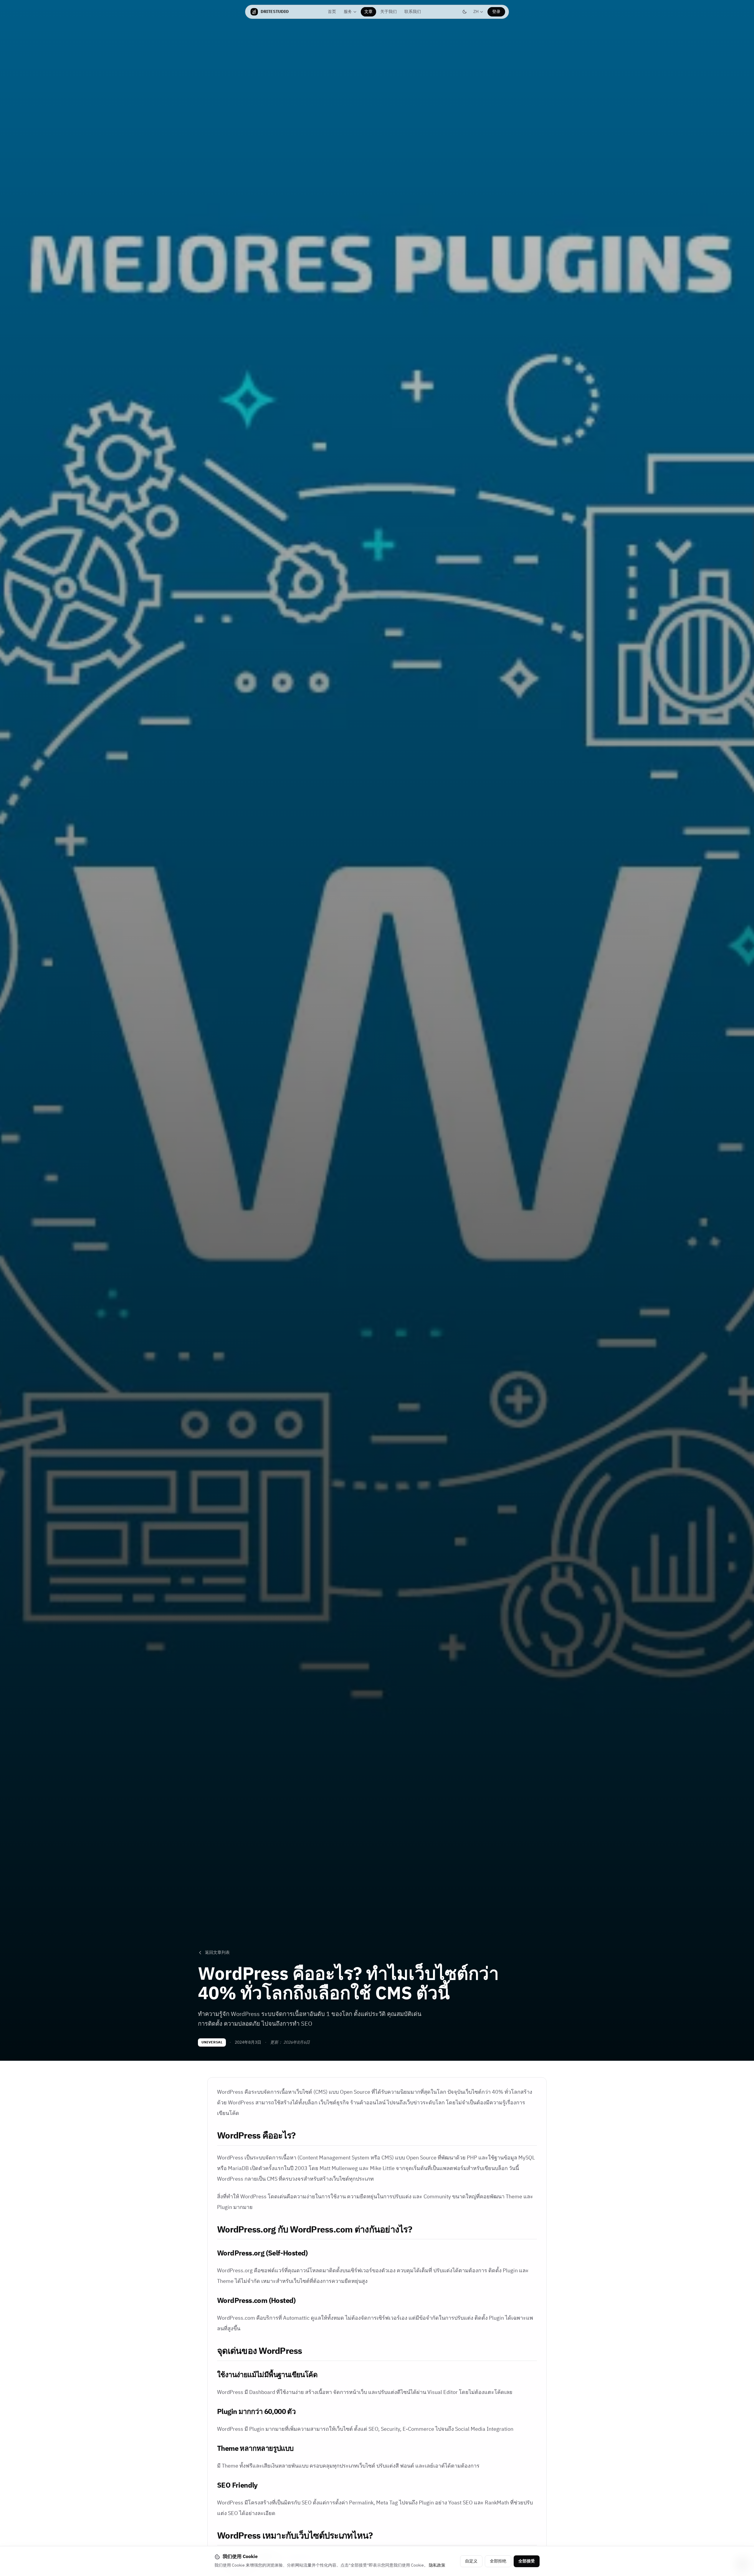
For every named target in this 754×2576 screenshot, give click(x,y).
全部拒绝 (498, 2561)
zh (480, 12)
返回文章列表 (217, 1953)
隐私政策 (437, 2565)
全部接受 (527, 2561)
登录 (496, 12)
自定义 (471, 2561)
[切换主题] (464, 12)
